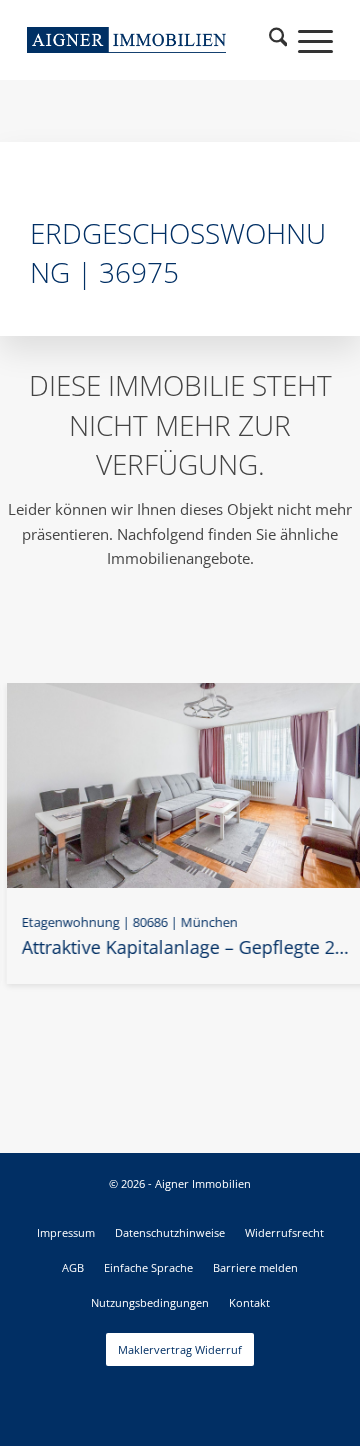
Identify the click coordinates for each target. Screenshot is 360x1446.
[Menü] (305, 40)
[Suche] (278, 40)
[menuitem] (278, 40)
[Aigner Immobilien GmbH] (126, 40)
